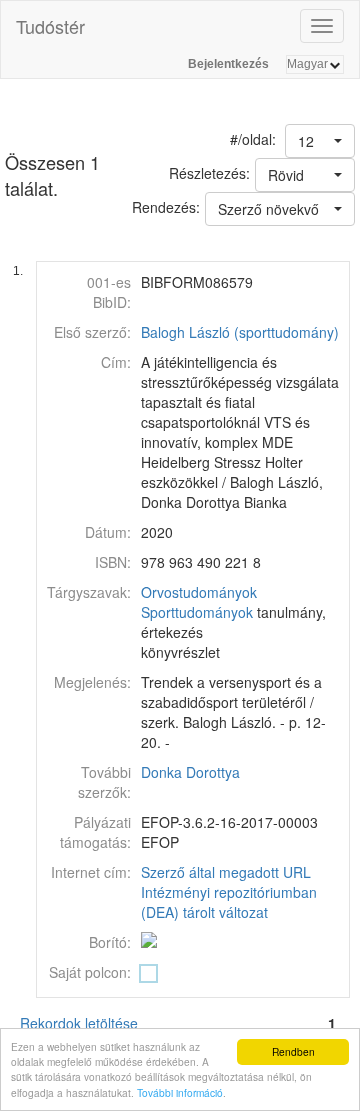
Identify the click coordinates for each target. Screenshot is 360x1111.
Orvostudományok (199, 592)
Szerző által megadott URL (226, 872)
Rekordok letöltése (79, 1023)
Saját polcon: (90, 972)
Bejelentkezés (228, 64)
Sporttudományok (197, 612)
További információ (180, 1092)
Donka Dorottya (190, 772)
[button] (320, 141)
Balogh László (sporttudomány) (240, 332)
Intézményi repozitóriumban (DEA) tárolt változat (229, 902)
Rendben (293, 1051)
